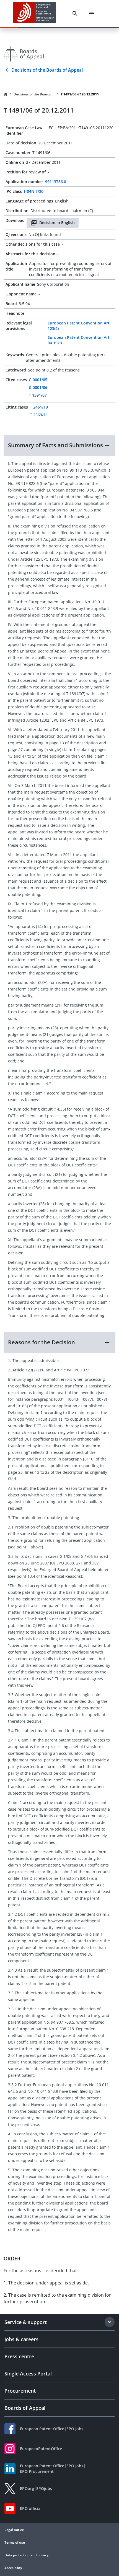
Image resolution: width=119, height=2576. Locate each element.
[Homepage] (6, 94)
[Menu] (91, 14)
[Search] (75, 14)
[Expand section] (110, 2322)
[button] (59, 445)
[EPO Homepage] (35, 13)
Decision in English (57, 223)
